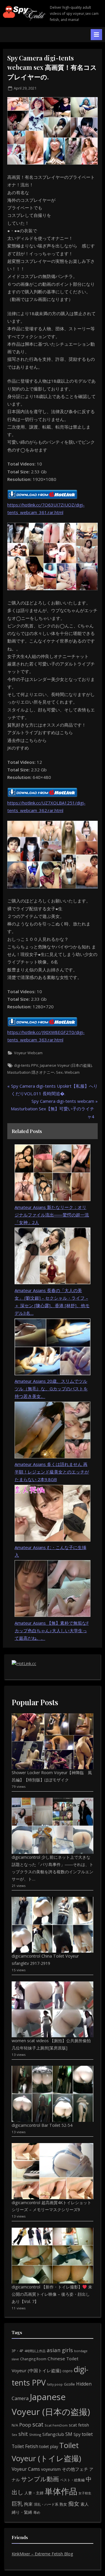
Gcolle (69, 2384)
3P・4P (17, 2351)
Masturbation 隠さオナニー (31, 1072)
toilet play (49, 2446)
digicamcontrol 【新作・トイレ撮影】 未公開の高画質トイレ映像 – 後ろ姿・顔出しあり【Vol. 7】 (52, 2294)
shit (23, 2434)
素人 (85, 2504)
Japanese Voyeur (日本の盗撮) (66, 1065)
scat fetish (79, 2425)
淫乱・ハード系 (46, 2504)
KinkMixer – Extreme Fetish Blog (42, 2554)
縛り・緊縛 (22, 2512)
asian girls (60, 2350)
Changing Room (33, 2359)
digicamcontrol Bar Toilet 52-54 (42, 2125)
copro (68, 2371)
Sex (59, 1072)
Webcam (72, 1072)
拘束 (28, 2504)
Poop (25, 2425)
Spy (77, 2434)
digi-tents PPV (26, 1065)
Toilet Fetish (25, 2446)
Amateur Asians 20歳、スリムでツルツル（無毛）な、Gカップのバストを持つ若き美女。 (51, 1389)
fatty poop (55, 2384)
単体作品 (61, 2491)
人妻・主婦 (34, 2493)
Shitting (35, 2435)
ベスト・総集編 (72, 2480)
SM (69, 2434)
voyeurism (51, 2469)
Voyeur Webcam (28, 1053)
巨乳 (17, 2503)
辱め (37, 2512)
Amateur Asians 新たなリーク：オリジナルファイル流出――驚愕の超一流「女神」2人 (52, 1215)
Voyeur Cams (26, 2469)
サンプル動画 (40, 2479)
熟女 (63, 2504)
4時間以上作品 (35, 2351)
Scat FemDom (56, 2425)
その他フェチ (75, 2469)
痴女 (74, 2503)
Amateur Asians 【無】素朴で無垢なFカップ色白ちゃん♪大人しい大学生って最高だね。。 (52, 1631)
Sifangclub (53, 2434)
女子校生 (85, 2493)
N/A (15, 2425)
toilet (87, 2434)
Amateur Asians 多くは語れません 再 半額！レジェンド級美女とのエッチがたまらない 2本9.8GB (52, 1472)
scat (38, 2424)
